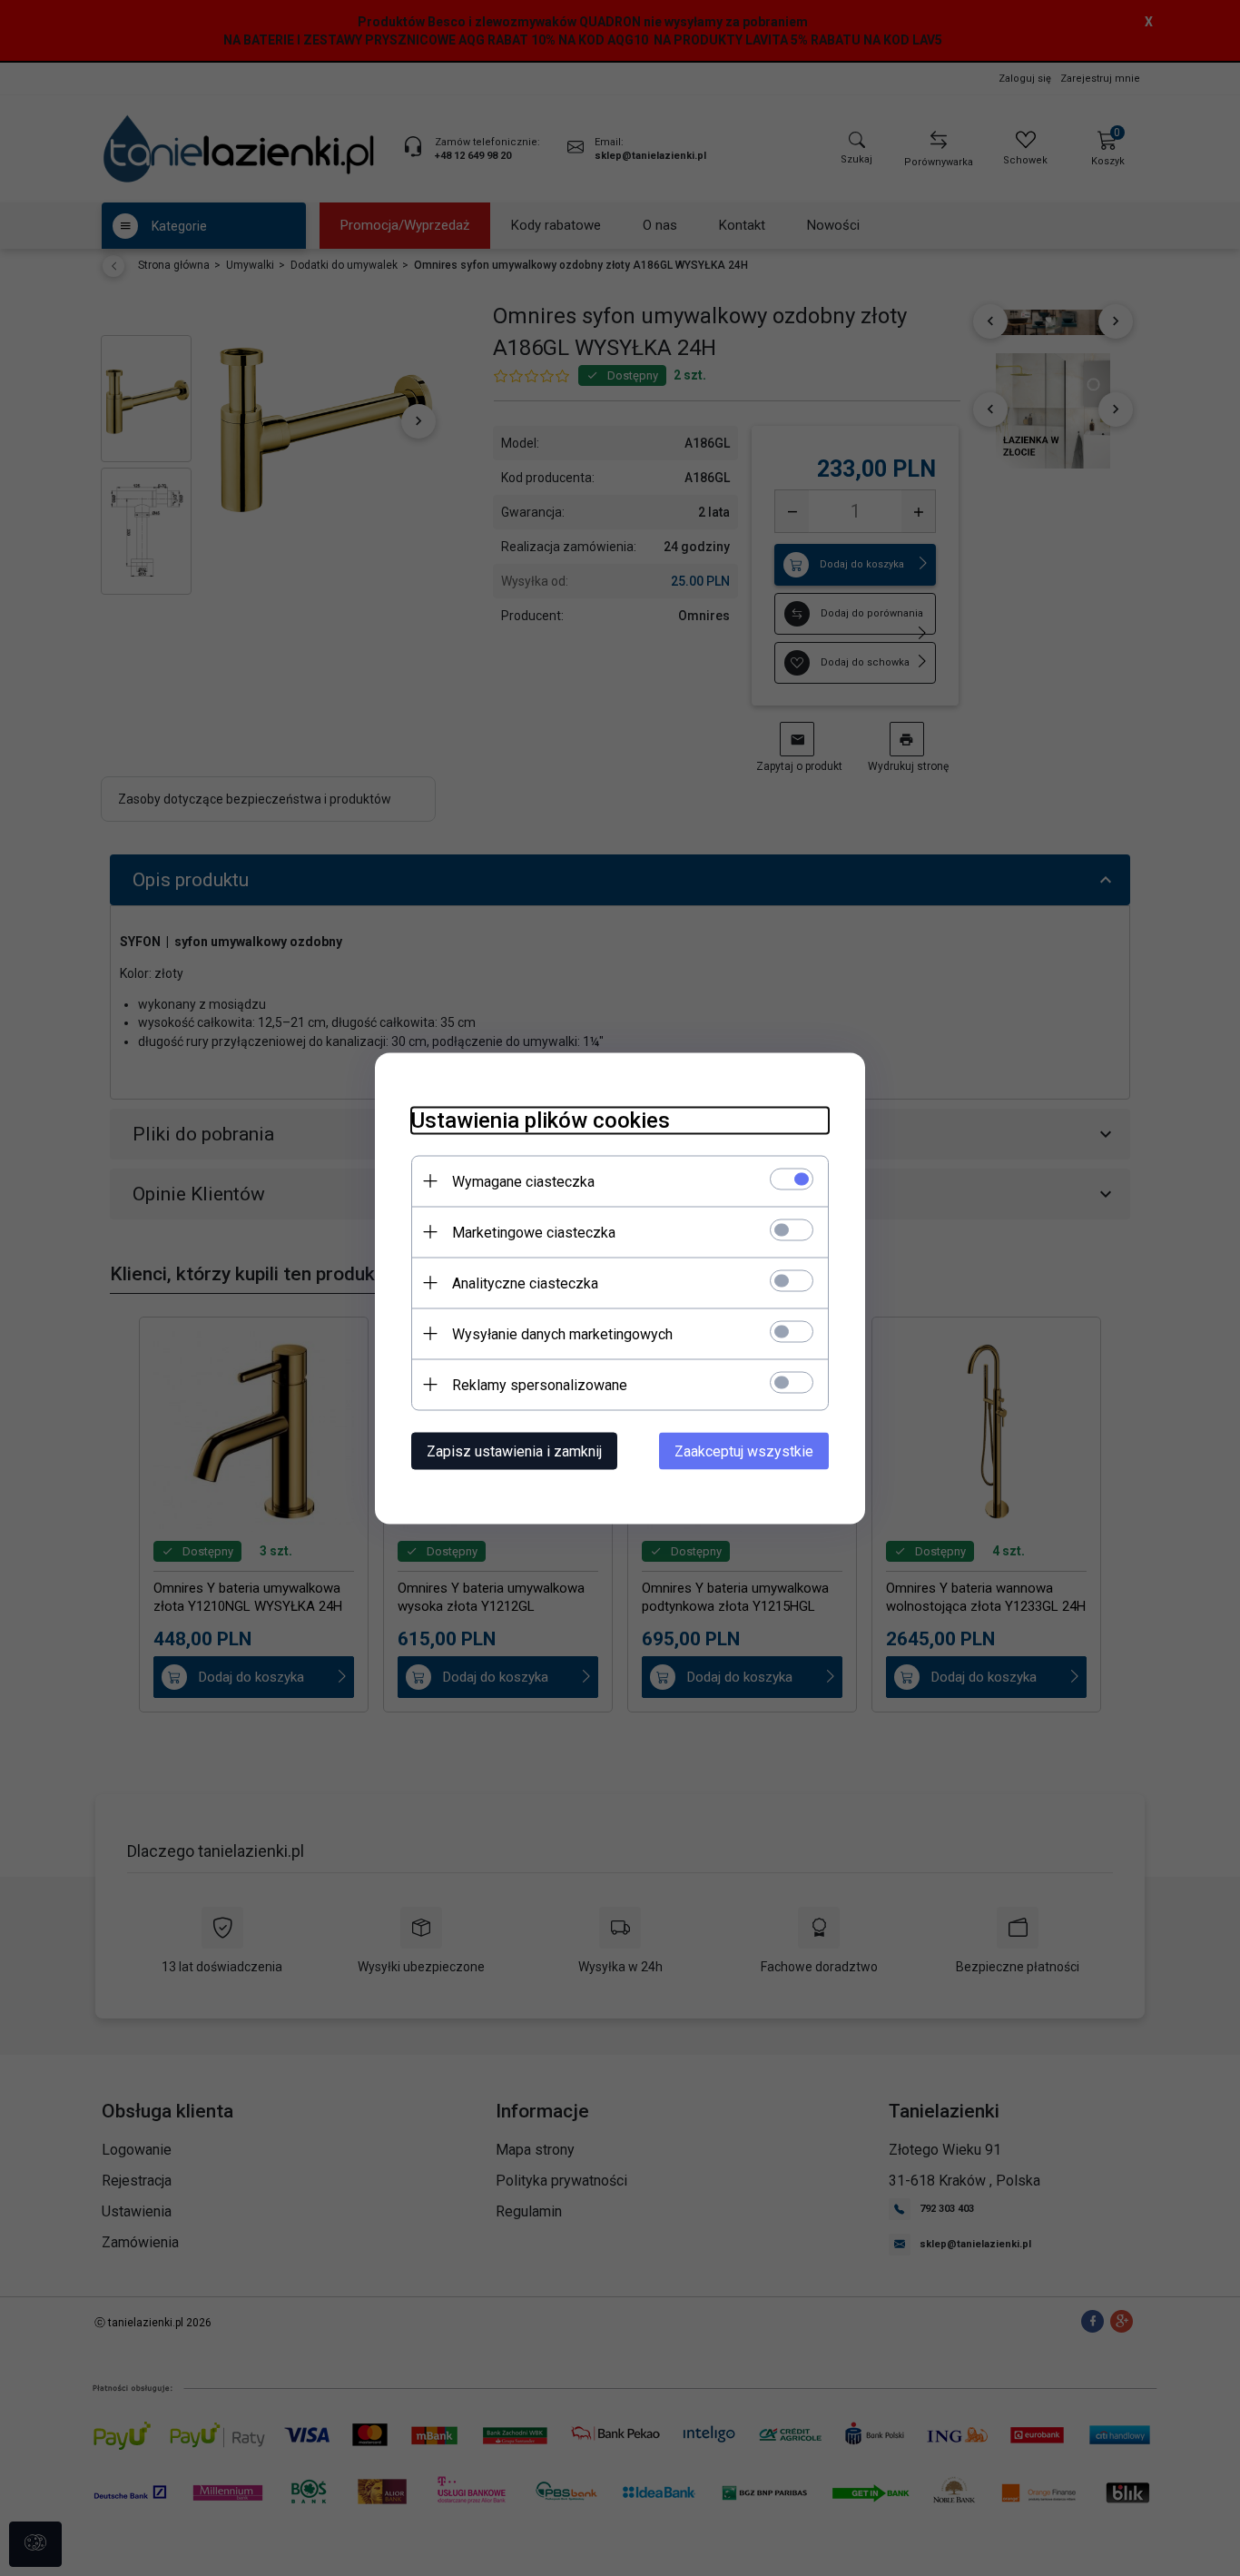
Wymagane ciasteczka (523, 1181)
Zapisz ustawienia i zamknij (514, 1451)
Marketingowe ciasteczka (534, 1232)
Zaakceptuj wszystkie (744, 1451)
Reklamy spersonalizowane (540, 1384)
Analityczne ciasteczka (525, 1283)
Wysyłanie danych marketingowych (562, 1333)
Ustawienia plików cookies (541, 1120)
